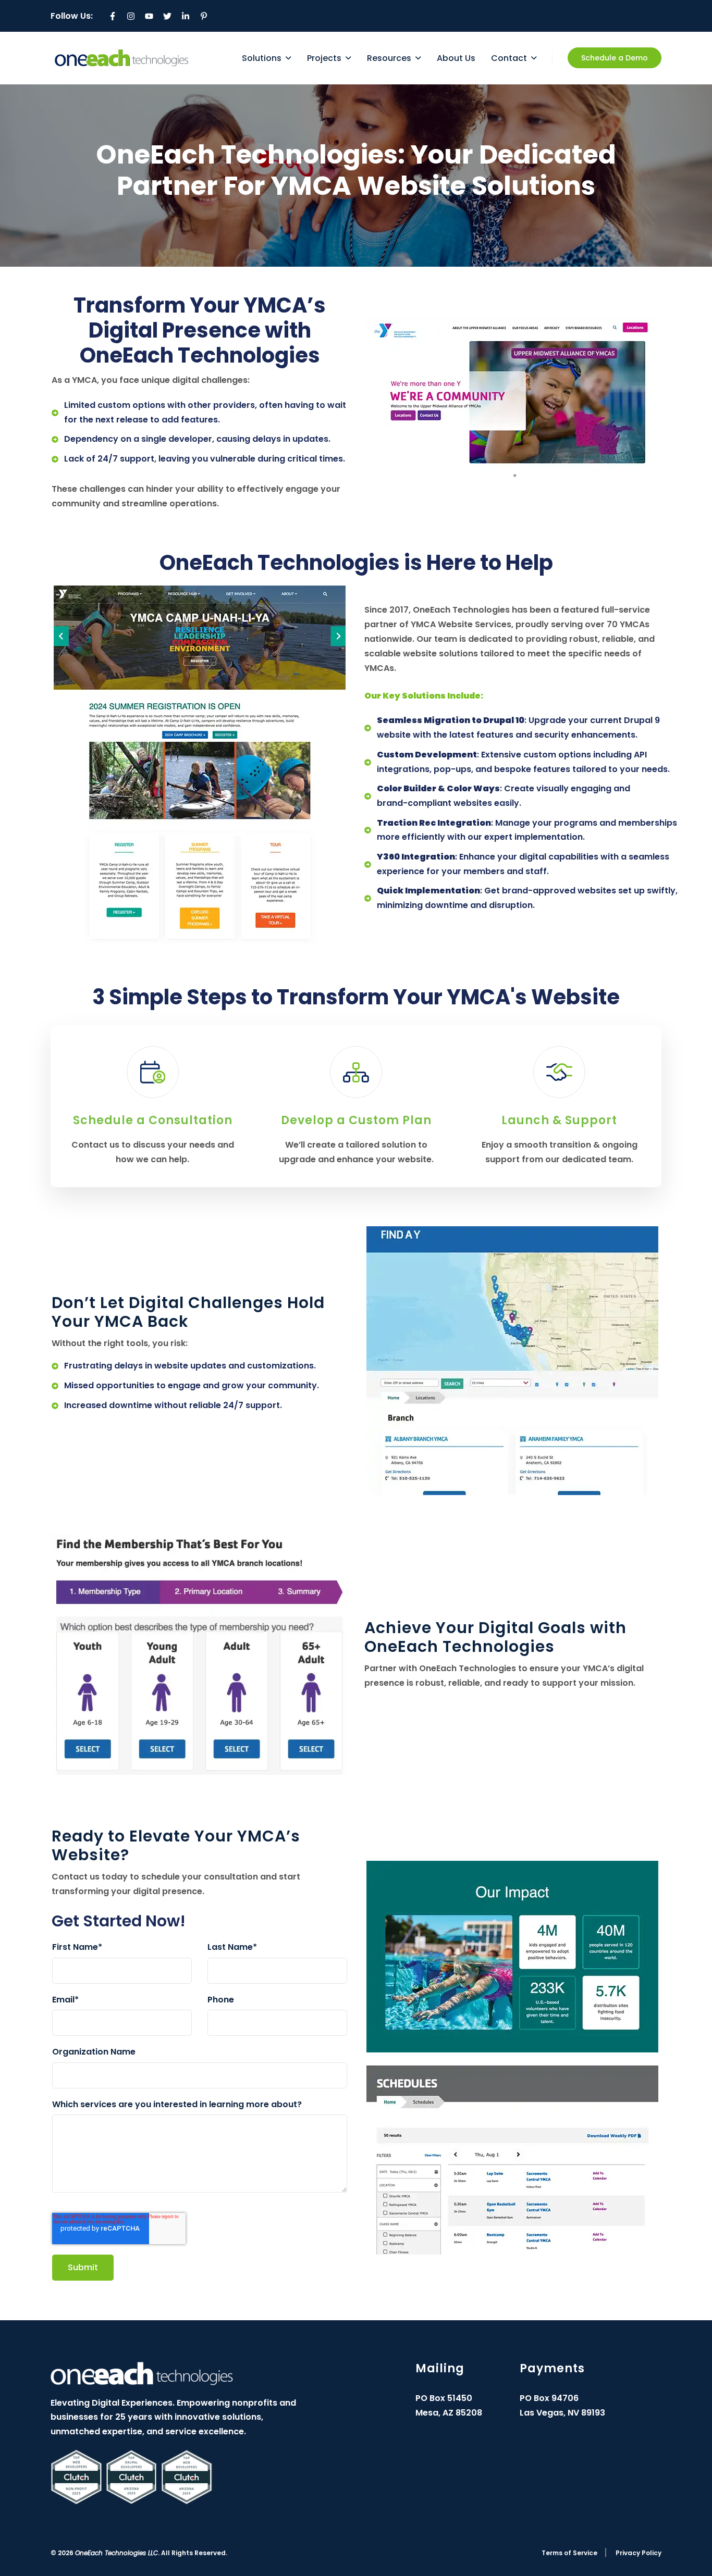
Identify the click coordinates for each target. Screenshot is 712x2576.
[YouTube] (149, 16)
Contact (509, 58)
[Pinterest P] (204, 16)
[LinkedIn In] (186, 16)
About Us (456, 58)
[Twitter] (167, 16)
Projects (324, 58)
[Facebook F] (113, 16)
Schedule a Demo (615, 58)
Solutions (262, 58)
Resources (389, 58)
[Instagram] (131, 16)
